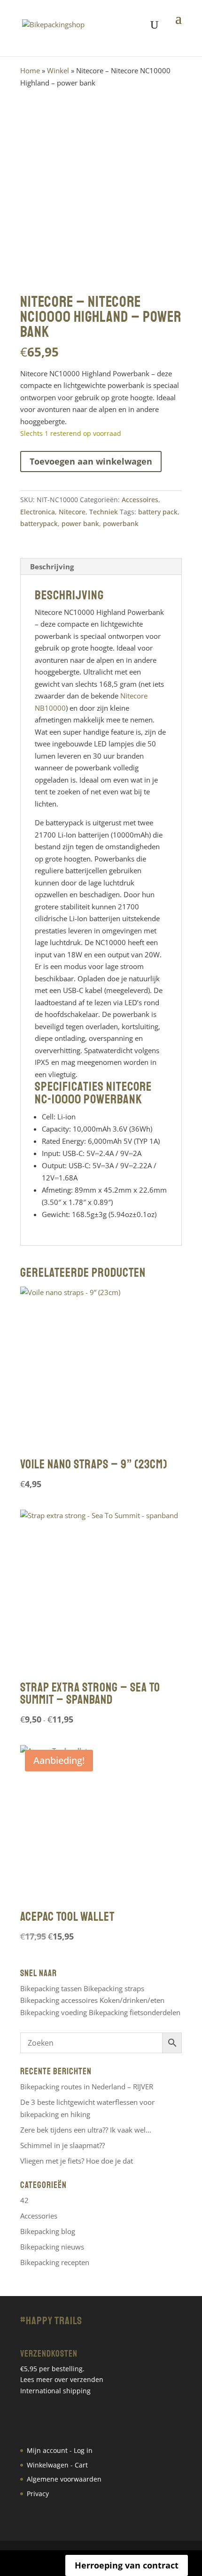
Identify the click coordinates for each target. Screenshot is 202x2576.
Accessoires (140, 500)
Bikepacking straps (114, 1988)
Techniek (104, 512)
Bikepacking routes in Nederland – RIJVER (87, 2087)
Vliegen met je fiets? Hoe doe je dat (77, 2161)
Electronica (38, 512)
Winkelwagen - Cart (57, 2465)
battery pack (158, 512)
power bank (80, 524)
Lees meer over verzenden (62, 2379)
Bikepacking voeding (54, 2012)
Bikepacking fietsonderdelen (135, 2012)
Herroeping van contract (127, 2565)
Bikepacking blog (48, 2231)
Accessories (39, 2216)
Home (30, 70)
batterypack (39, 524)
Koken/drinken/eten (132, 2000)
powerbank (121, 524)
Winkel (58, 70)
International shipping (55, 2391)
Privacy (38, 2494)
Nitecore (72, 512)
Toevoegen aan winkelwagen (91, 461)
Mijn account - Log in (60, 2450)
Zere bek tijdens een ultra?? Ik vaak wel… (86, 2130)
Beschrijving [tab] (52, 566)
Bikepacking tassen (51, 1988)
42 (24, 2200)
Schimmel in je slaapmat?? (62, 2145)
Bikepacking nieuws (52, 2247)
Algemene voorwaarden (64, 2479)
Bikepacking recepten (55, 2262)
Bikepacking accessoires (59, 2000)
